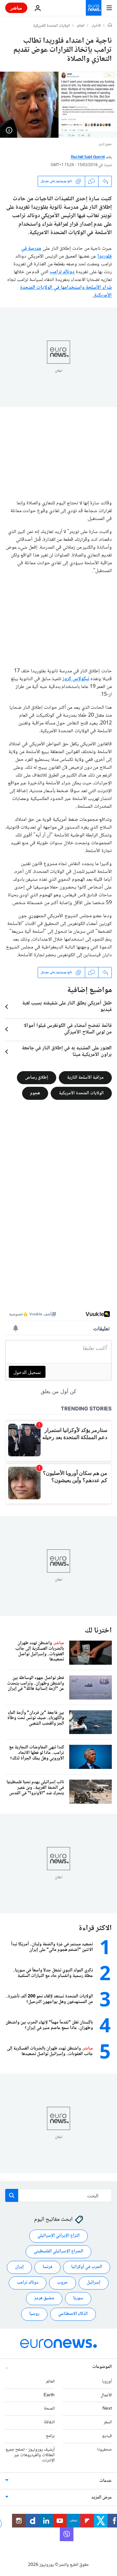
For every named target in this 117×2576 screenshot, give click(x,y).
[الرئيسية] (110, 26)
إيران (19, 2267)
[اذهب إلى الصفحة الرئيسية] (94, 8)
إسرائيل (94, 2283)
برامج (50, 2436)
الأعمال (106, 2395)
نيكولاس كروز (76, 679)
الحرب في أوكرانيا (87, 2267)
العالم (81, 26)
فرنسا (47, 2267)
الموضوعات (102, 2367)
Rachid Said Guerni (88, 157)
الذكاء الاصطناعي (73, 2314)
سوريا (78, 2299)
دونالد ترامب (62, 272)
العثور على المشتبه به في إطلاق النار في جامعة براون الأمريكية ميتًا (67, 1052)
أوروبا (107, 2382)
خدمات (106, 2481)
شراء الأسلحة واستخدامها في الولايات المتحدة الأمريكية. (66, 292)
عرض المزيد (102, 2498)
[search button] (12, 2195)
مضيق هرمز (44, 2299)
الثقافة (49, 2423)
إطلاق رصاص (37, 1077)
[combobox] (58, 2195)
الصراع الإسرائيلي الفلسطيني (58, 2252)
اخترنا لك (98, 1631)
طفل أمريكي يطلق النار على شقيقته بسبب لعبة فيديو (67, 1007)
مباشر (16, 8)
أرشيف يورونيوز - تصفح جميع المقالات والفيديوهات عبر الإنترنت (30, 2455)
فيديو (107, 2436)
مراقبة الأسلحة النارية (85, 1077)
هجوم (35, 1093)
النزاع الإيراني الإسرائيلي (58, 2236)
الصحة (49, 2409)
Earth (49, 2395)
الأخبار (96, 26)
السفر (108, 2423)
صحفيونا (104, 2450)
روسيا (34, 2314)
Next (107, 2409)
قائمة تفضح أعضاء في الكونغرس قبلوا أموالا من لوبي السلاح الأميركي (68, 1029)
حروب (63, 2283)
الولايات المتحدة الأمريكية (52, 26)
